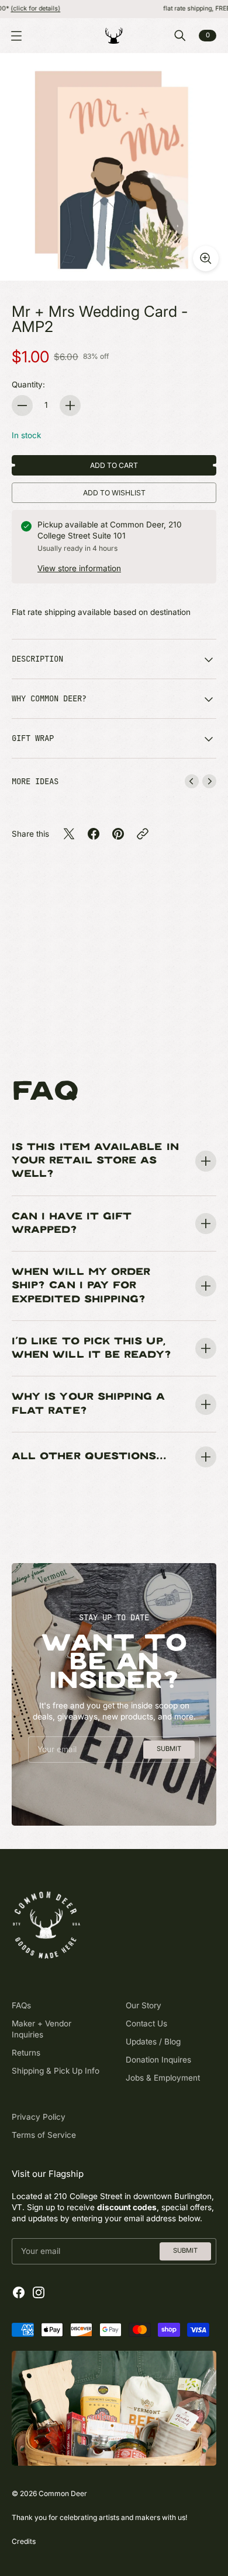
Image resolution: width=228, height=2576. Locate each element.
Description (37, 659)
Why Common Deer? (49, 698)
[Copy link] (143, 834)
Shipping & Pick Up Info (56, 2071)
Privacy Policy (39, 2117)
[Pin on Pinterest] (118, 834)
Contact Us (146, 2023)
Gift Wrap (33, 738)
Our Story (144, 2005)
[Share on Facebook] (94, 834)
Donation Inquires (158, 2060)
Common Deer (63, 2493)
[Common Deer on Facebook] (19, 2292)
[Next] (209, 781)
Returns (26, 2053)
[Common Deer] (114, 36)
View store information (79, 568)
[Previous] (192, 781)
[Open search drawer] (180, 36)
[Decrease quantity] (22, 406)
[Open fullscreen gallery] (206, 258)
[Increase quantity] (70, 406)
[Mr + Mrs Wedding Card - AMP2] (114, 167)
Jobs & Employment (163, 2078)
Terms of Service (44, 2135)
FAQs (21, 2005)
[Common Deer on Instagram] (39, 2292)
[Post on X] (69, 834)
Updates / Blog (153, 2042)
